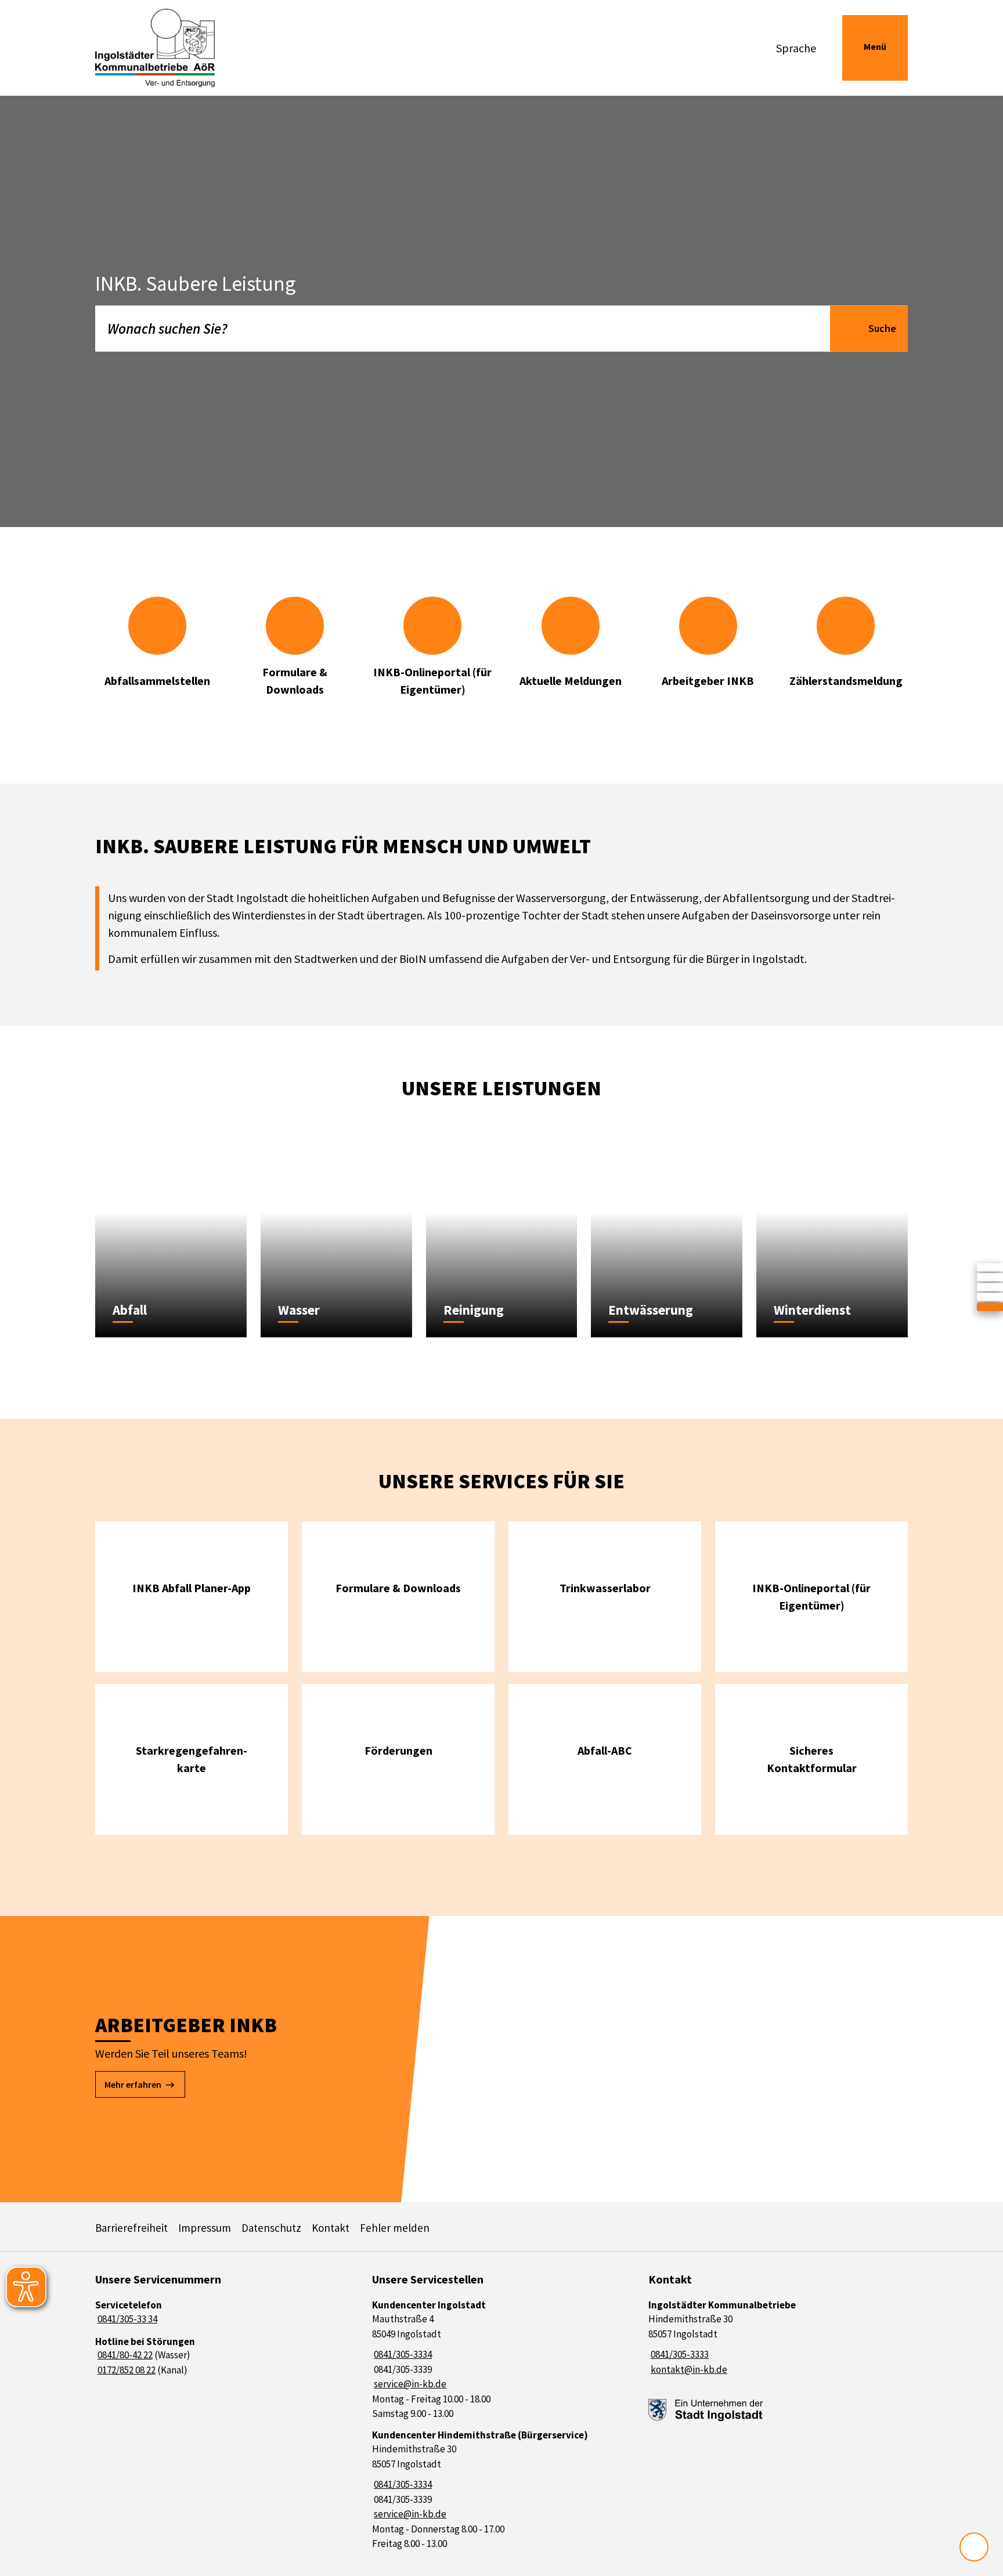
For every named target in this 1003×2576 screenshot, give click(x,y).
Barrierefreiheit (131, 2228)
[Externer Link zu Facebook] (990, 1268)
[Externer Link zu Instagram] (990, 1287)
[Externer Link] (706, 2410)
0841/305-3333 (679, 2354)
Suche (882, 328)
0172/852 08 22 (125, 2370)
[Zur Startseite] (190, 48)
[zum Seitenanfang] (974, 2547)
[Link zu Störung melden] (990, 1307)
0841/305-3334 (402, 2354)
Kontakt (331, 2228)
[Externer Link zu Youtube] (990, 1278)
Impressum (205, 2228)
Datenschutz (271, 2228)
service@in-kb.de (410, 2384)
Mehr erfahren (133, 2084)
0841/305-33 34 (126, 2319)
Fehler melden (395, 2228)
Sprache (796, 48)
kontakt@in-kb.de (688, 2369)
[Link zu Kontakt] (990, 1297)
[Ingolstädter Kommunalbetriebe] (778, 2338)
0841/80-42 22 (124, 2355)
